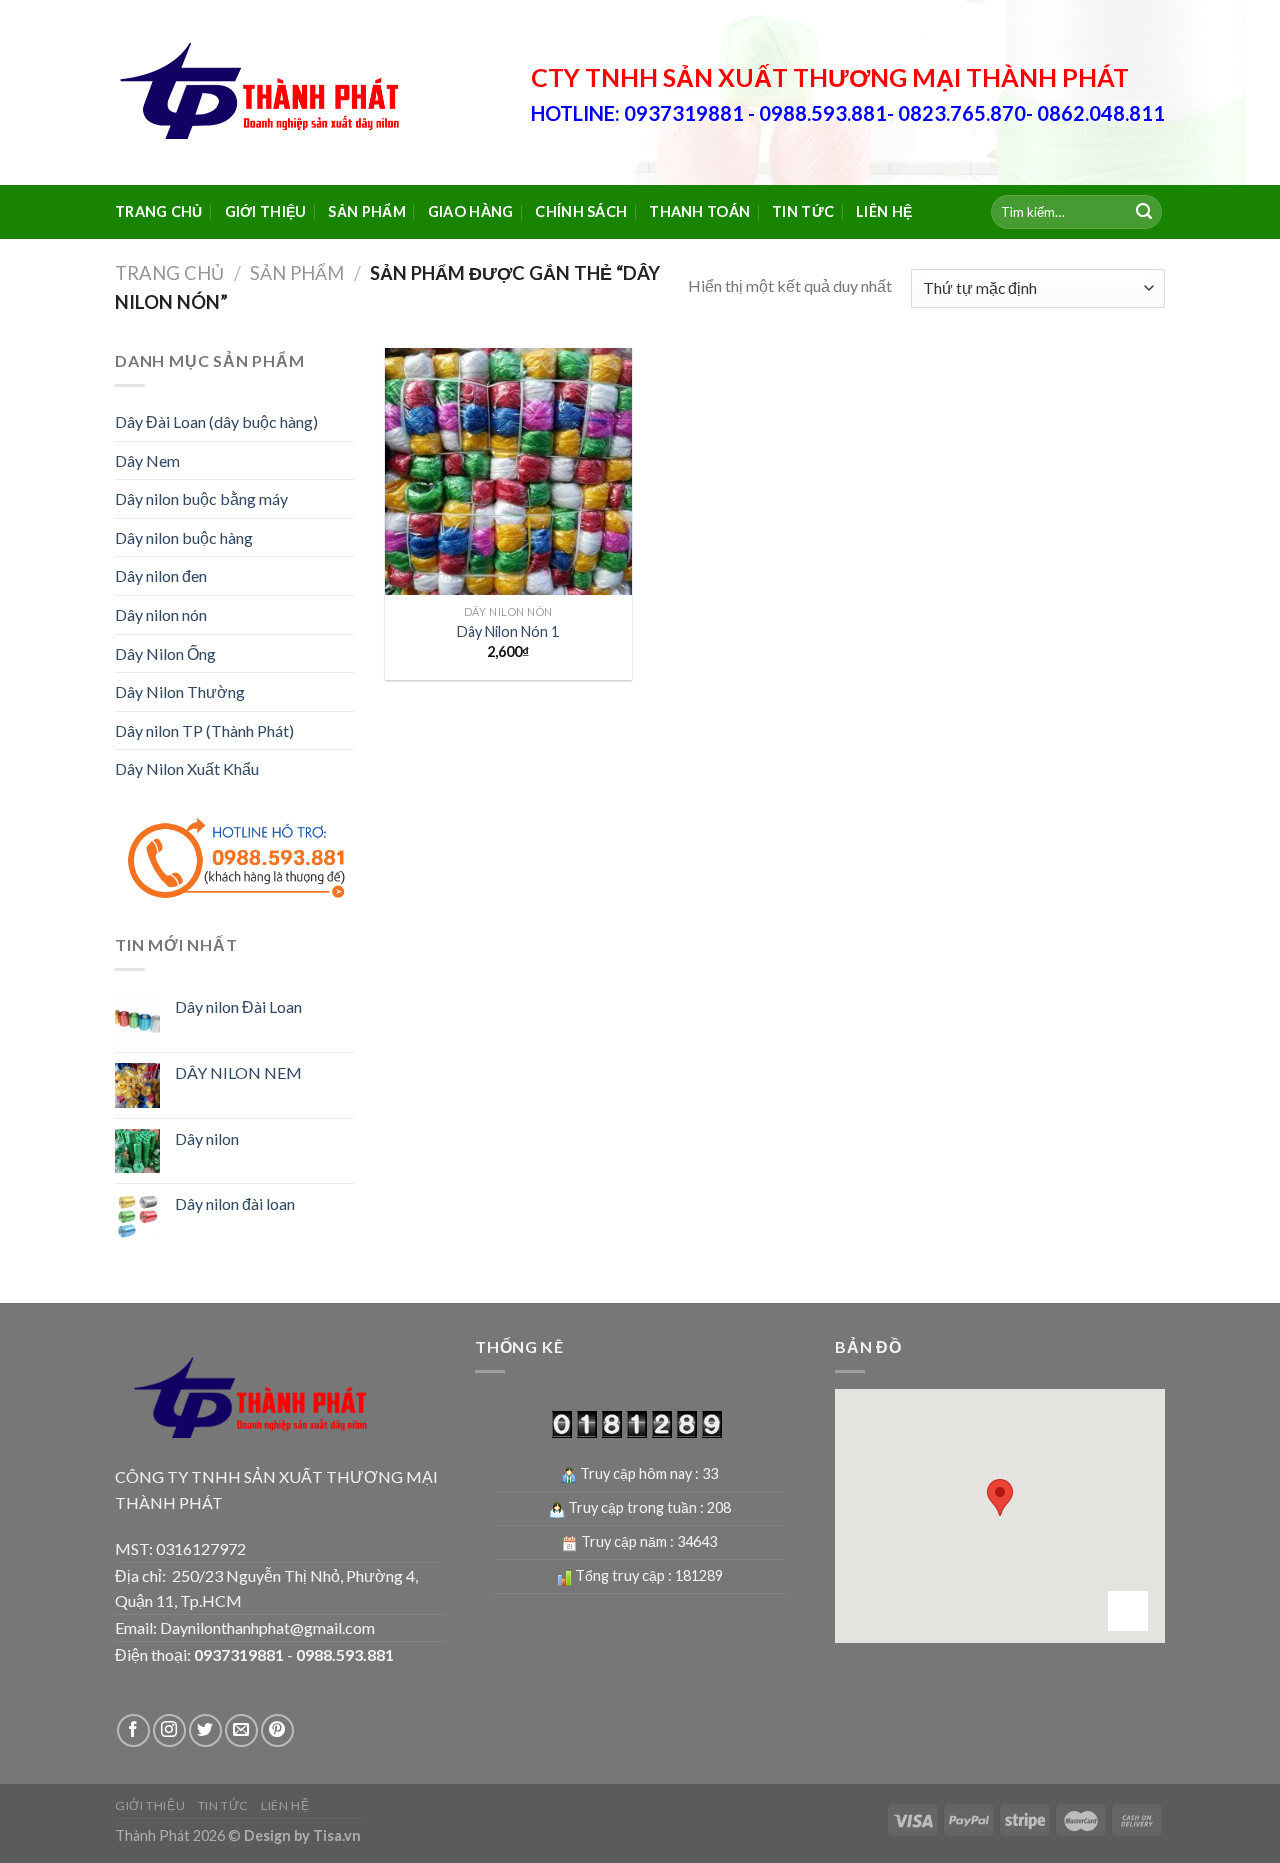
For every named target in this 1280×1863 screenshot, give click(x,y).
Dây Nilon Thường (180, 691)
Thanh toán (699, 211)
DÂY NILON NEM (238, 1072)
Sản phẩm (366, 211)
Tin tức (803, 211)
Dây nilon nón (161, 614)
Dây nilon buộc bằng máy (201, 498)
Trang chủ (159, 211)
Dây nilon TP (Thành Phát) (204, 730)
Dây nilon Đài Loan (238, 1006)
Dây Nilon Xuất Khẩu (187, 768)
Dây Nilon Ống (165, 653)
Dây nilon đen (161, 575)
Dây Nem (147, 460)
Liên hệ (884, 211)
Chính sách (581, 211)
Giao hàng (471, 211)
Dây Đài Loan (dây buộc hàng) (216, 421)
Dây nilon (207, 1138)
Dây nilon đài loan (235, 1203)
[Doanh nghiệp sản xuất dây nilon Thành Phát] (265, 93)
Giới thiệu (266, 211)
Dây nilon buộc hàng (184, 537)
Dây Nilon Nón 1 (508, 631)
